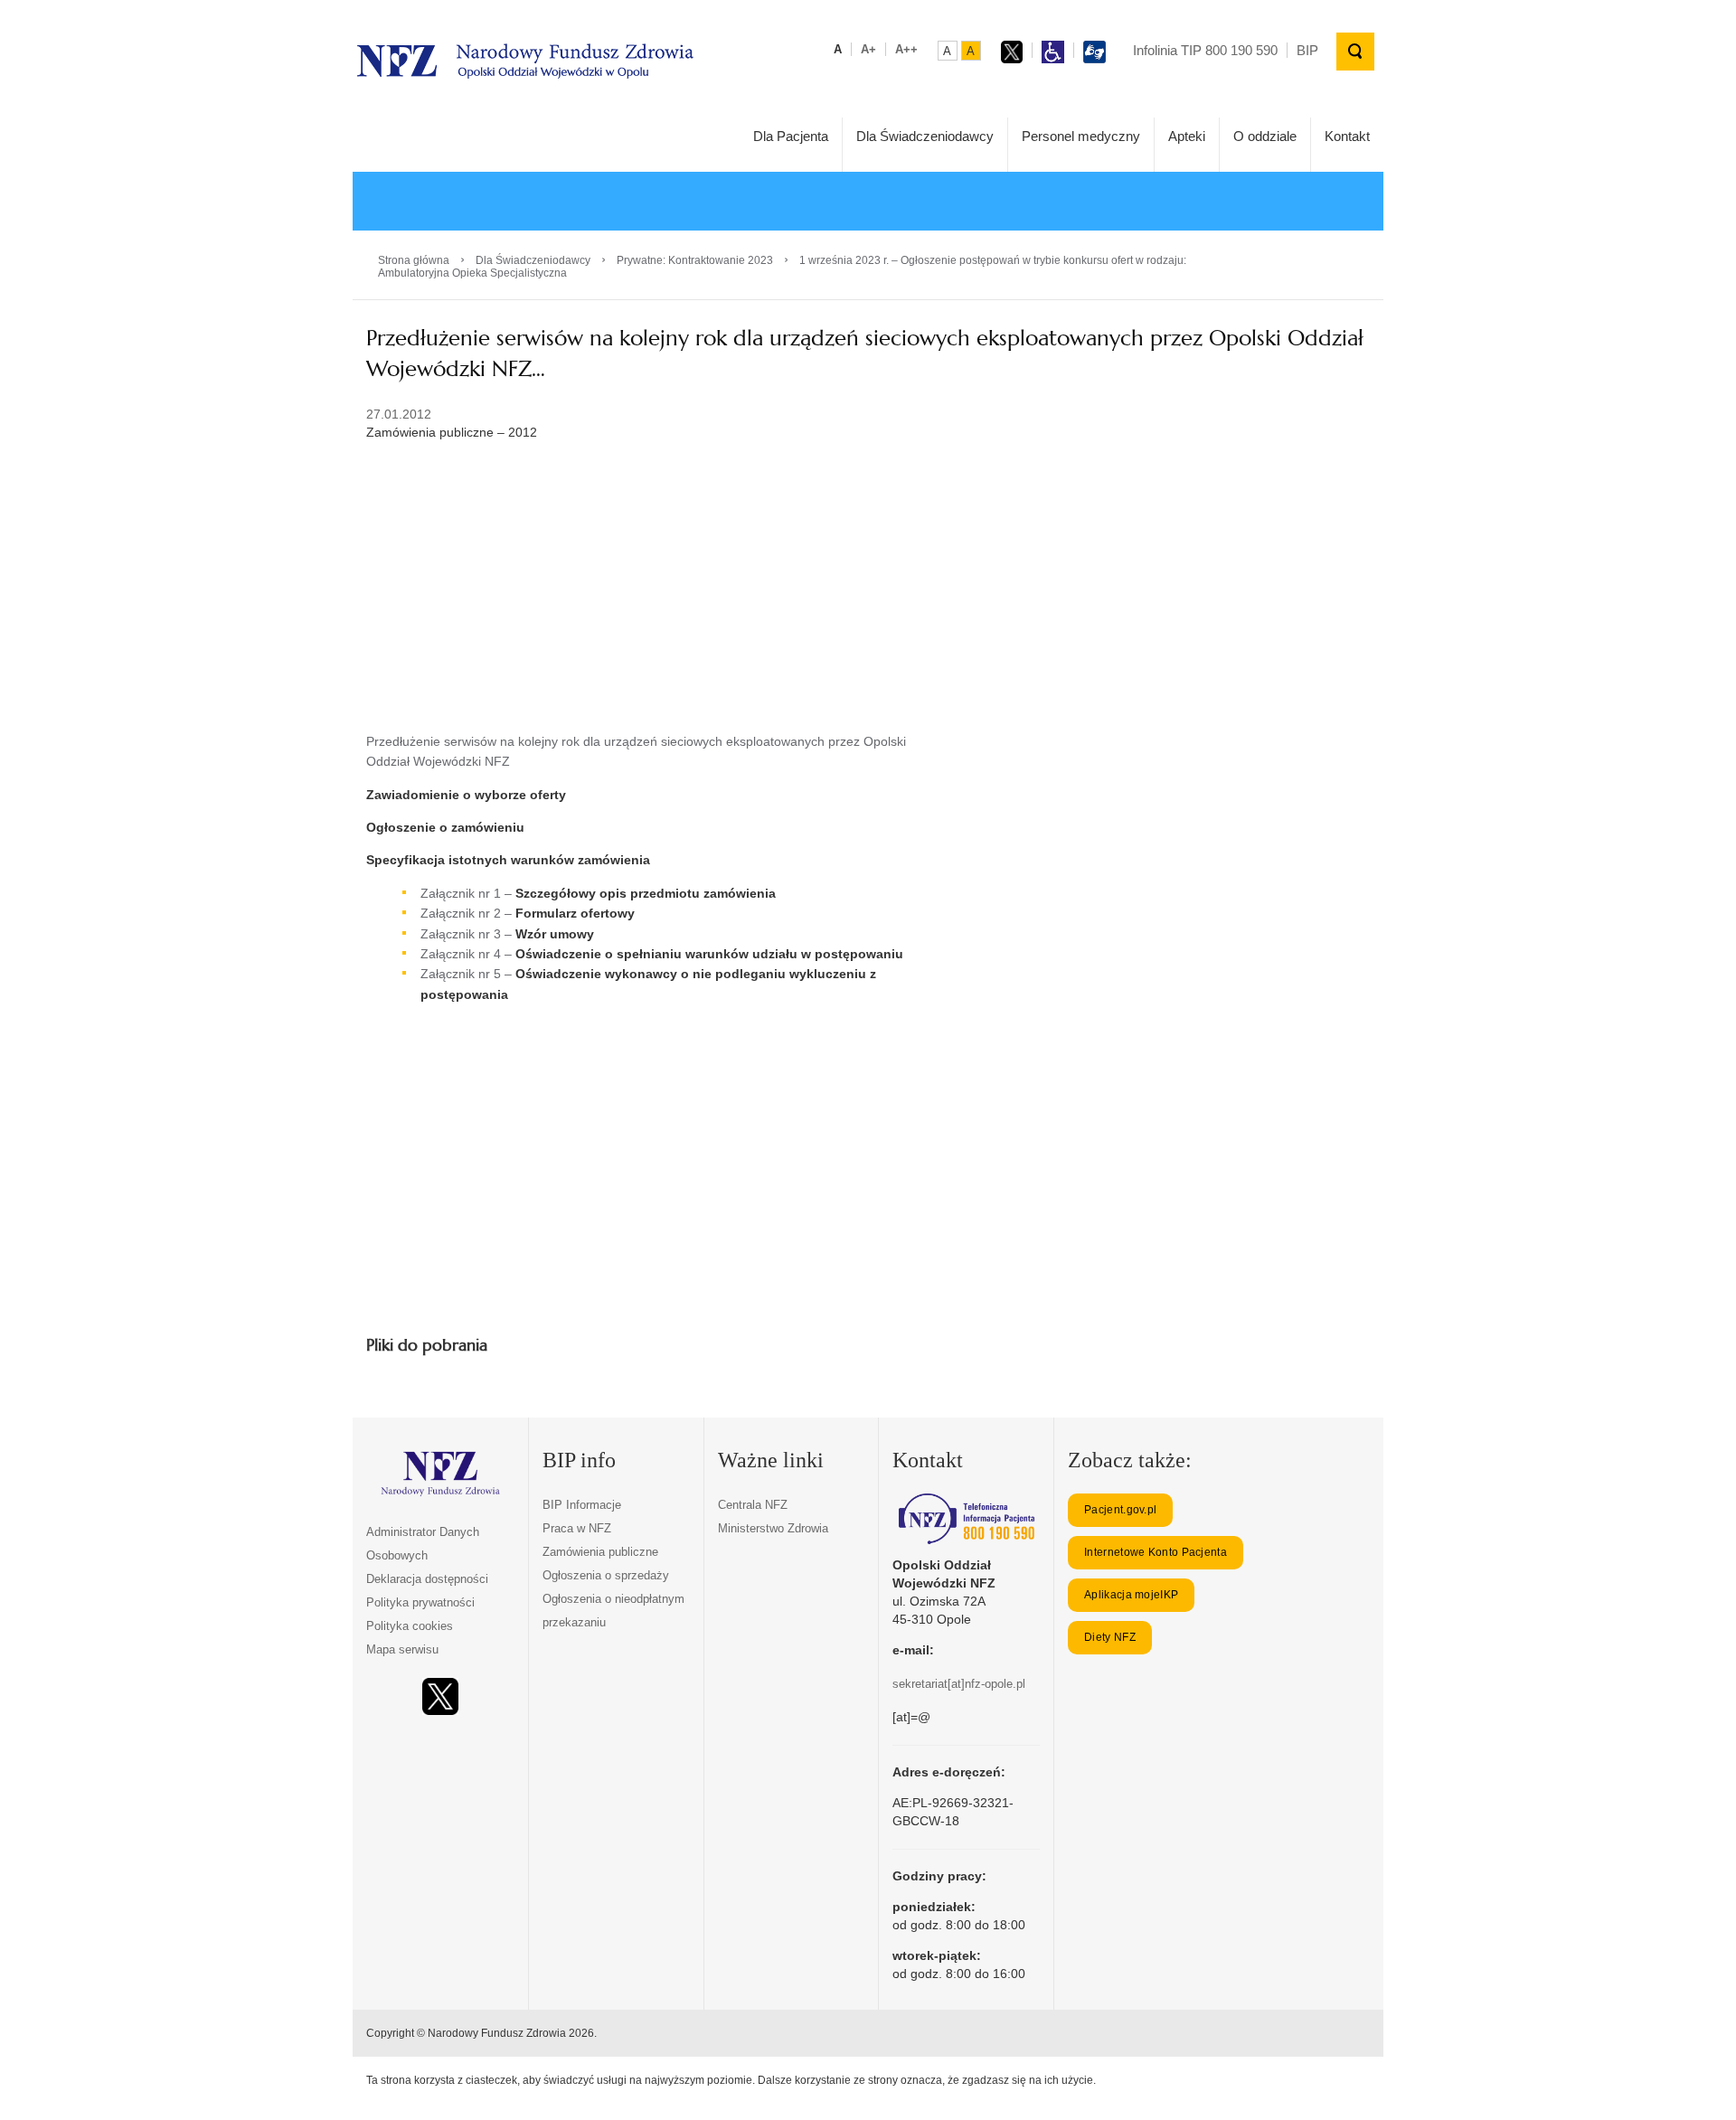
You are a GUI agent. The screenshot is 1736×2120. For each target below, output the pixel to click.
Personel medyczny (1081, 136)
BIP (1307, 50)
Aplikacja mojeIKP (1131, 1595)
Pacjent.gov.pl (1120, 1510)
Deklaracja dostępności (427, 1579)
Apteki (1187, 136)
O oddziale (1265, 136)
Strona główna (414, 260)
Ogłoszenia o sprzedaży (606, 1575)
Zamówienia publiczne (600, 1552)
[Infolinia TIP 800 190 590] (966, 1519)
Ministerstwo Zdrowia (773, 1528)
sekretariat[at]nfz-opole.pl (959, 1684)
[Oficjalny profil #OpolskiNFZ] (440, 1696)
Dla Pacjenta (791, 136)
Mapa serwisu (402, 1649)
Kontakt (1347, 136)
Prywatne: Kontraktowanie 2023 (695, 260)
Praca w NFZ (577, 1528)
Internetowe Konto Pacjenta (1156, 1552)
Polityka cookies (410, 1626)
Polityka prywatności (420, 1602)
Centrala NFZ (753, 1505)
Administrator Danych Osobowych (423, 1544)
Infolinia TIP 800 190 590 (1205, 50)
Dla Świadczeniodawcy (925, 136)
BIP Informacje (582, 1505)
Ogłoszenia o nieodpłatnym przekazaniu (613, 1611)
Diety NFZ (1110, 1637)
